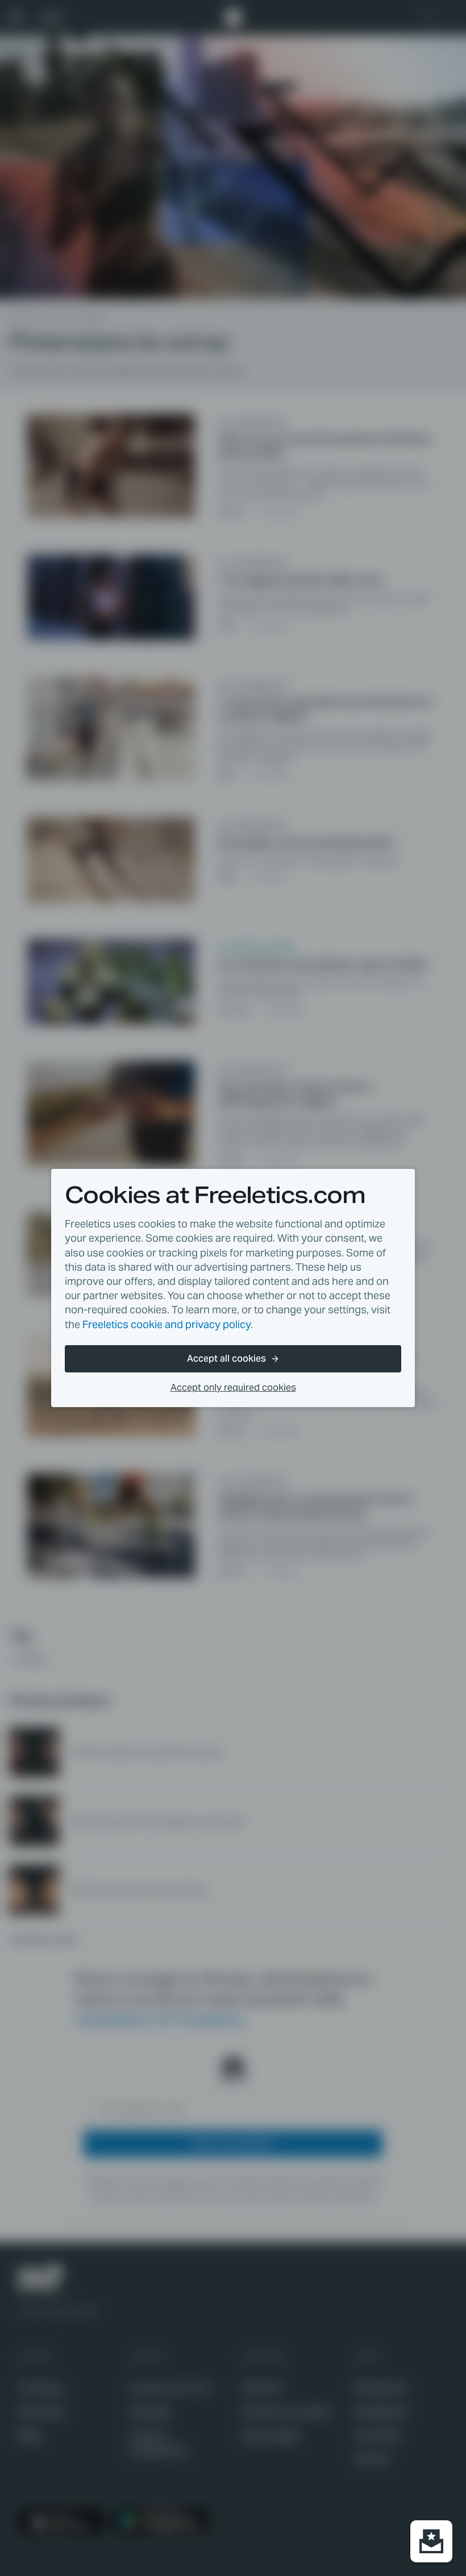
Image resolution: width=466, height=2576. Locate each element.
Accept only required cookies (233, 1387)
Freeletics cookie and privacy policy (167, 1324)
